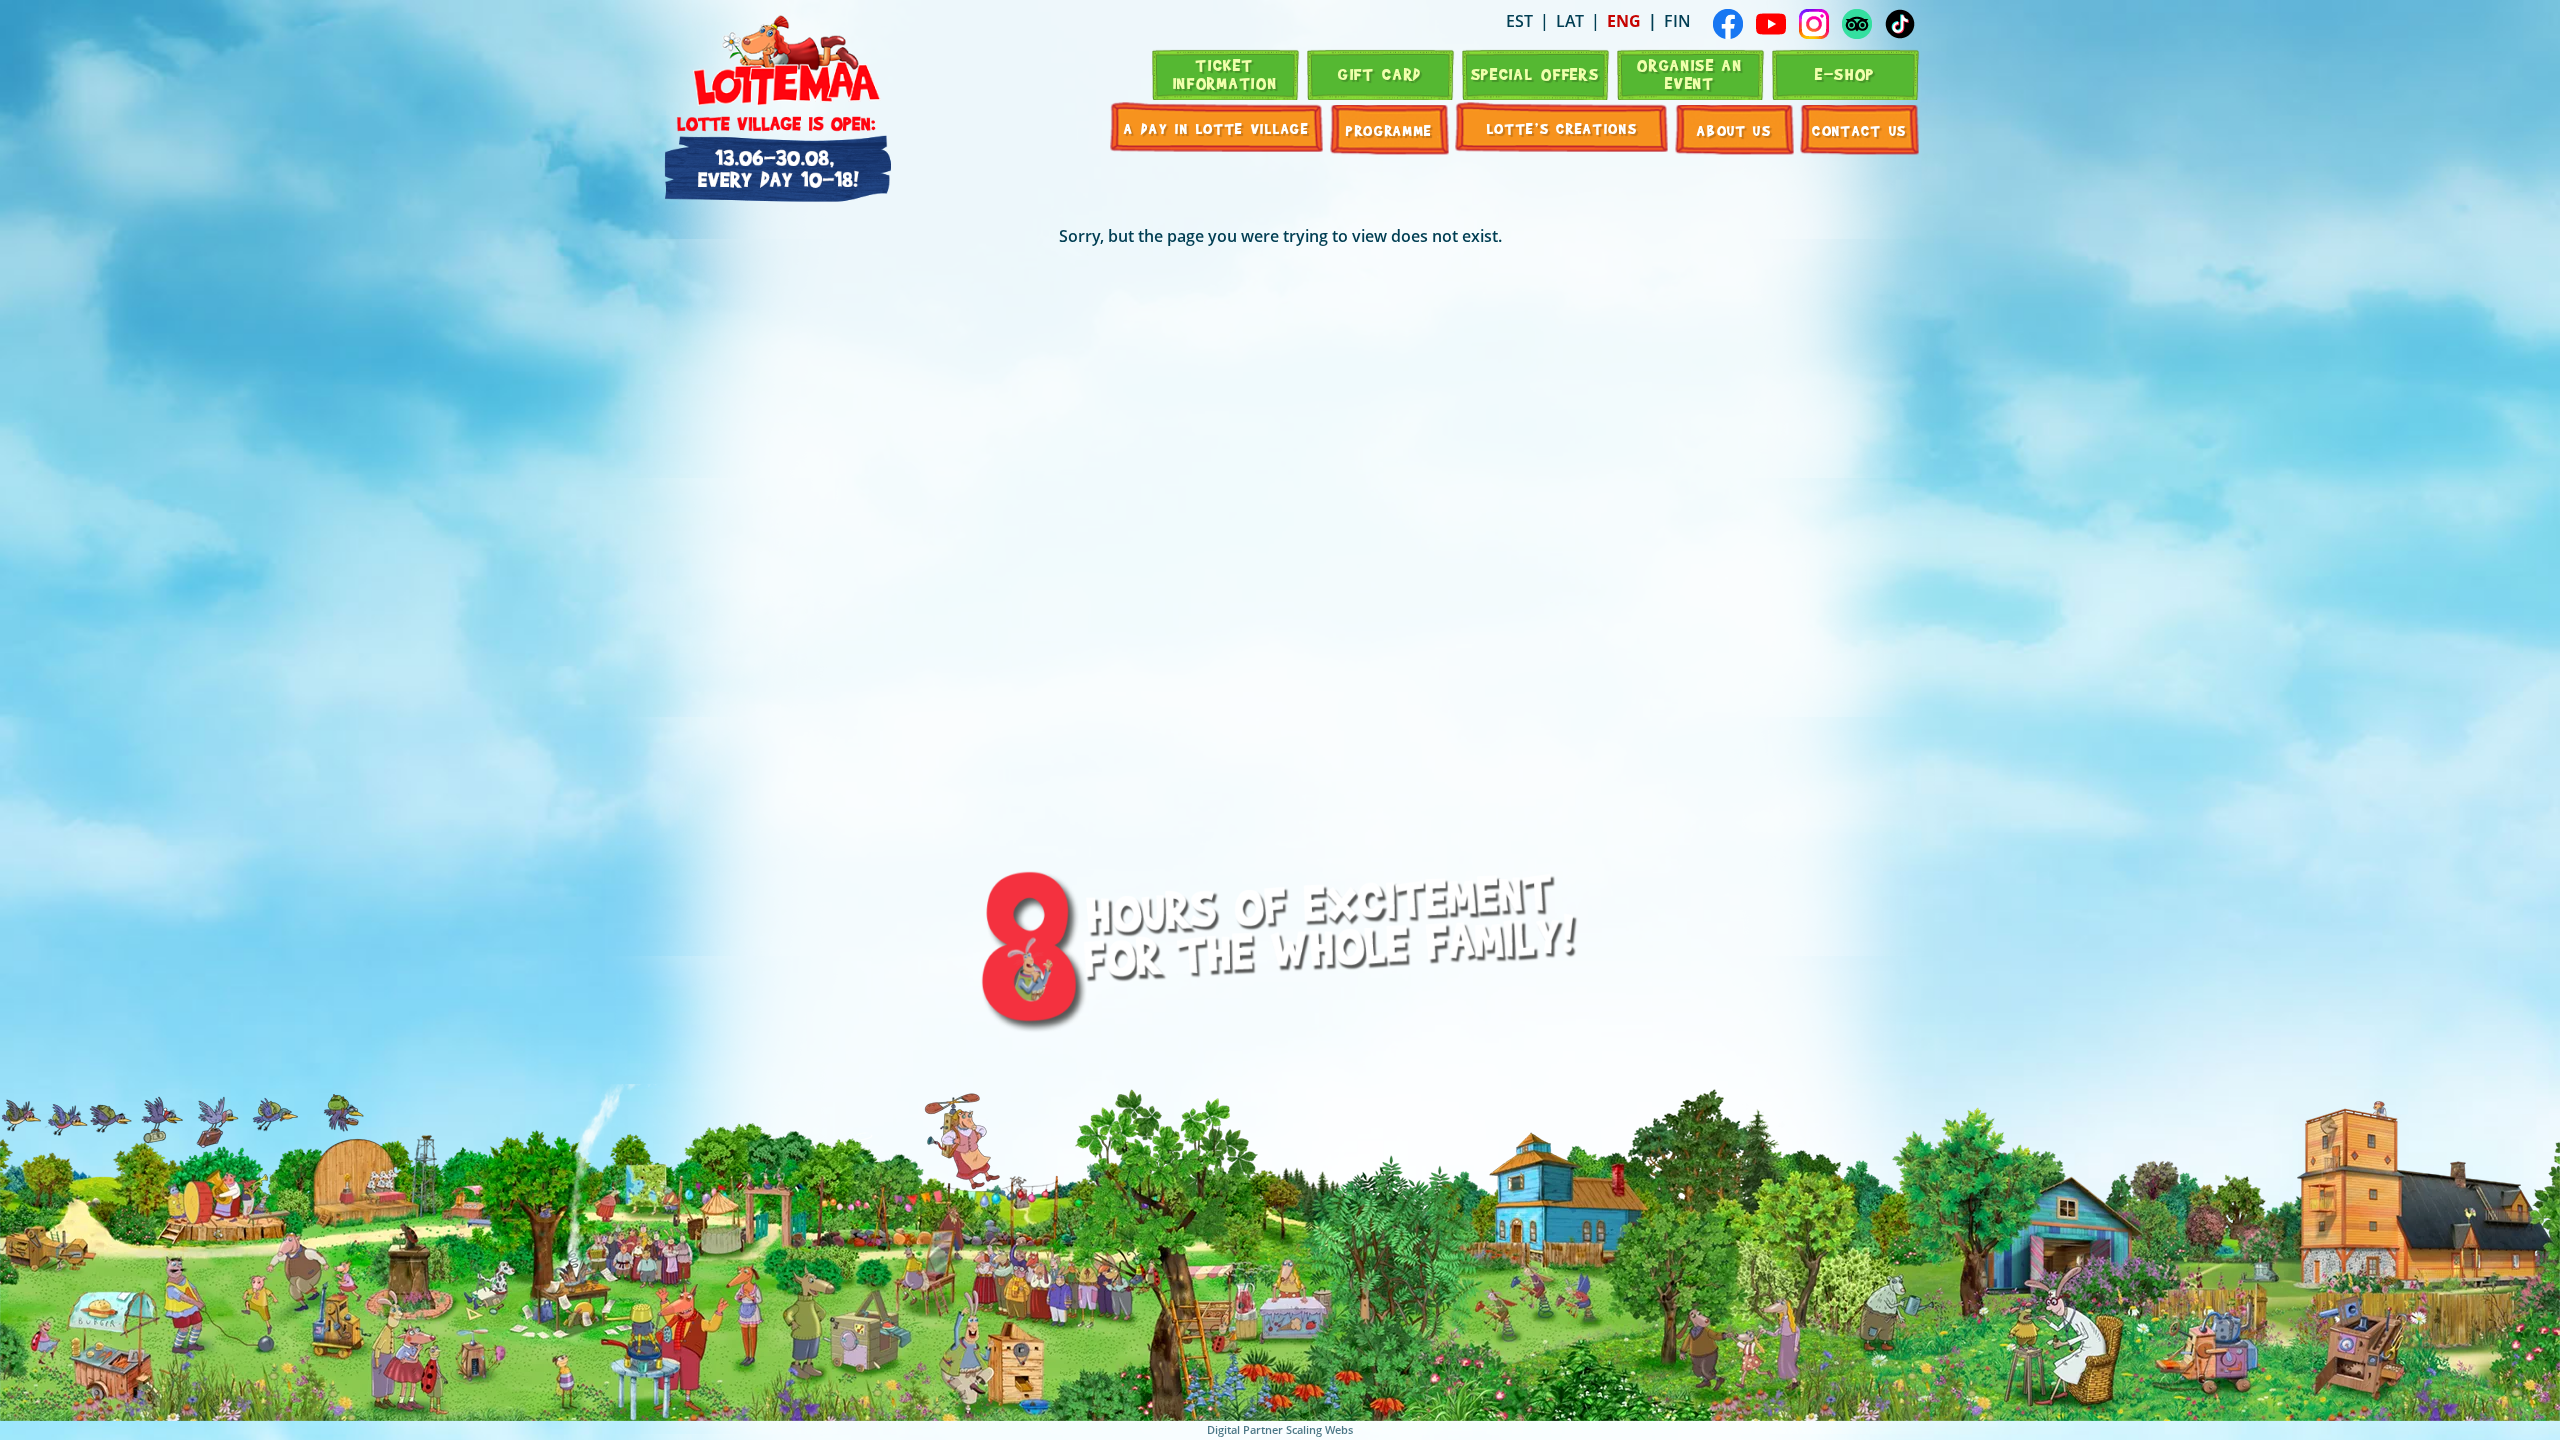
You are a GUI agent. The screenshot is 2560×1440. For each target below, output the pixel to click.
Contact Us (1859, 130)
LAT (1570, 21)
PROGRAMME (1389, 130)
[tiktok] (1900, 24)
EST (1519, 21)
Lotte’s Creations (1562, 128)
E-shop (1845, 73)
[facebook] (1728, 24)
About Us (1734, 130)
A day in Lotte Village (1216, 128)
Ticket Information (1225, 73)
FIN (1677, 21)
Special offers (1535, 73)
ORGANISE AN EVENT (1690, 73)
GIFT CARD (1380, 73)
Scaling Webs (1319, 1429)
